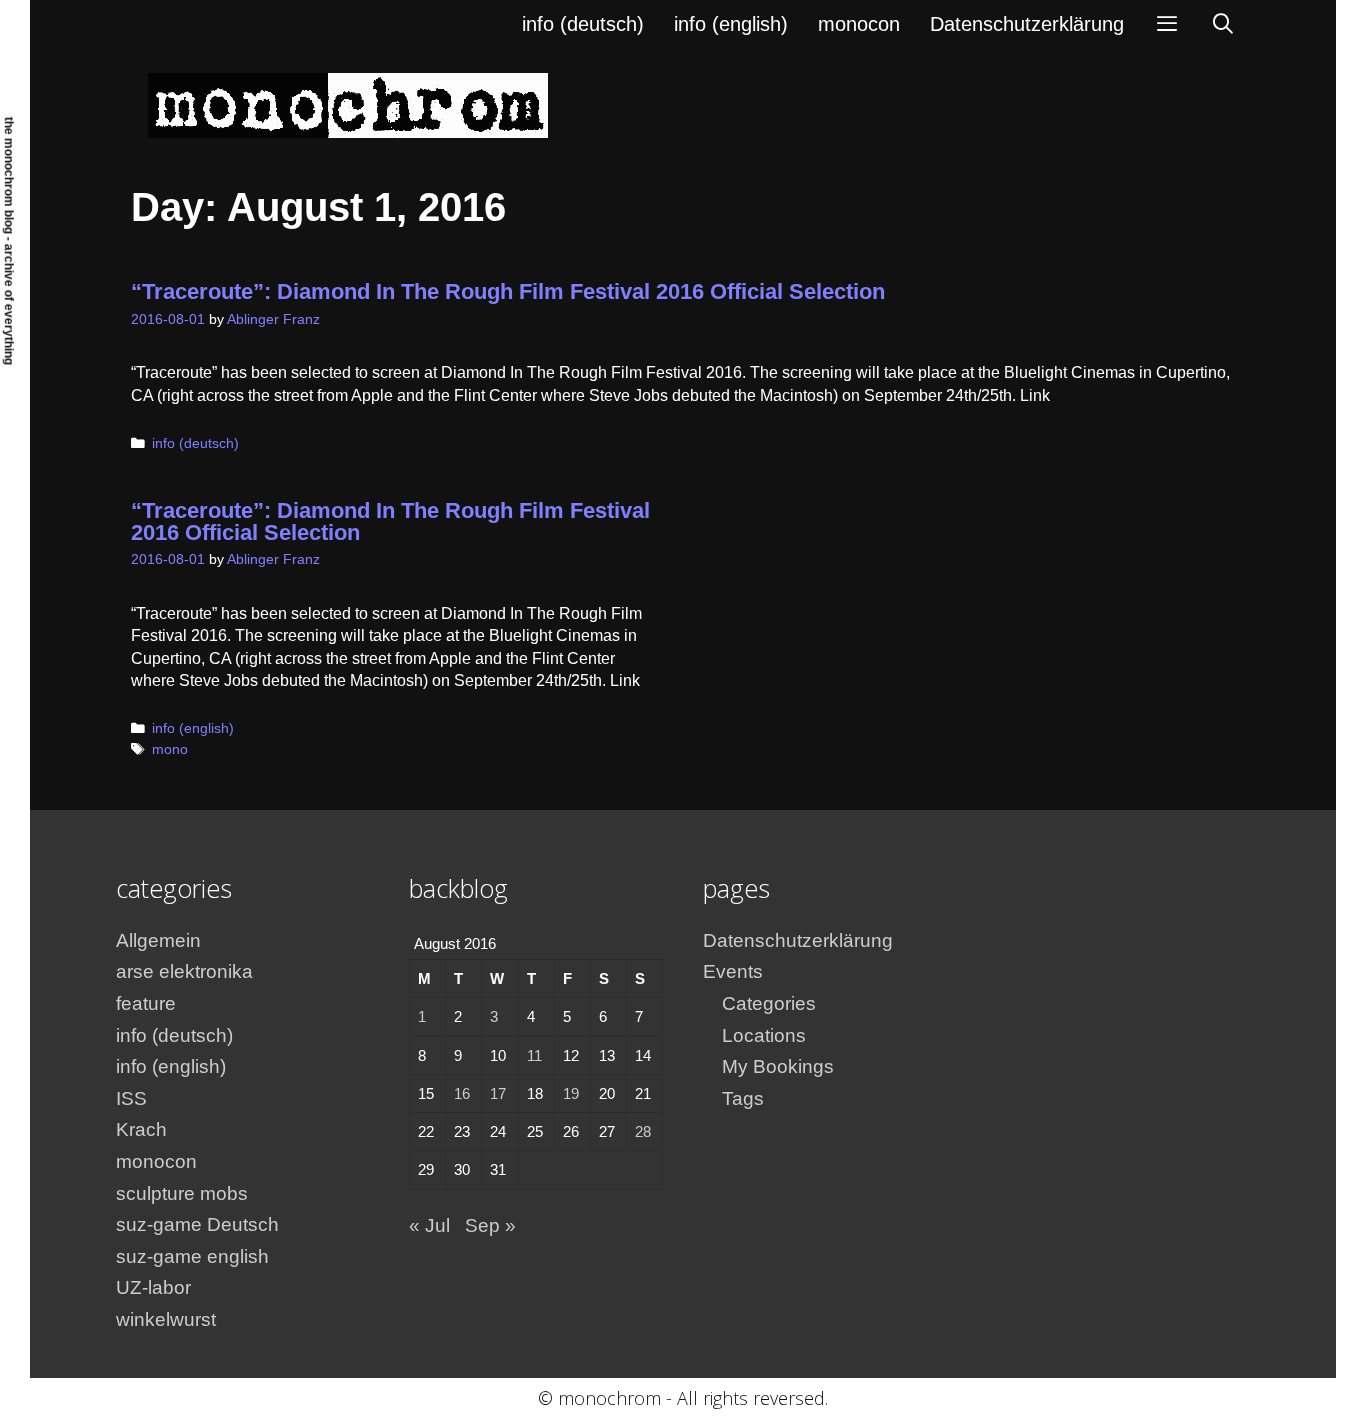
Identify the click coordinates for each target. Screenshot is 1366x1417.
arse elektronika (184, 971)
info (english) (731, 24)
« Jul (429, 1225)
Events (733, 971)
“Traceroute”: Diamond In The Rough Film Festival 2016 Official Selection (508, 291)
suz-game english (192, 1256)
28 (643, 1131)
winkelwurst (166, 1319)
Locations (764, 1035)
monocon (859, 24)
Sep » (490, 1225)
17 (498, 1093)
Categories (769, 1003)
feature (146, 1003)
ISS (131, 1098)
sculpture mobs (182, 1193)
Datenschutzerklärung (1027, 24)
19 (571, 1093)
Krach (141, 1129)
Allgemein (158, 940)
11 (534, 1055)
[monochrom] (348, 104)
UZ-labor (153, 1287)
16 (462, 1093)
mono (170, 749)
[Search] (1223, 24)
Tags (743, 1098)
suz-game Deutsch (197, 1224)
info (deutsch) (583, 24)
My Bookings (778, 1066)
